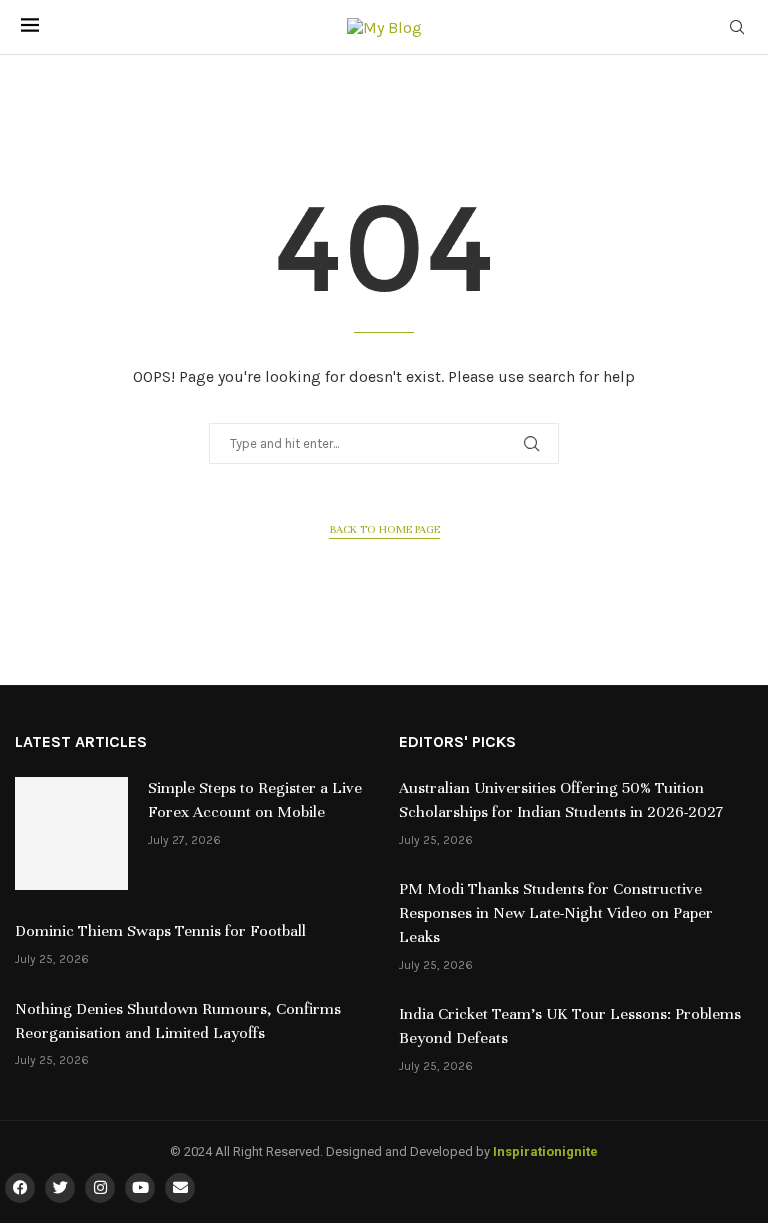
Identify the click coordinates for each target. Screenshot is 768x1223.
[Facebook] (20, 1188)
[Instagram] (100, 1188)
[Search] (737, 28)
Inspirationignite (545, 1151)
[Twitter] (60, 1188)
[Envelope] (180, 1188)
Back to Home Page (384, 529)
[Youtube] (140, 1188)
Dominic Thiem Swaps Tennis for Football (160, 931)
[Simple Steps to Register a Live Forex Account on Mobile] (71, 833)
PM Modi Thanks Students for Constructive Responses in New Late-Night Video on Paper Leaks (556, 913)
